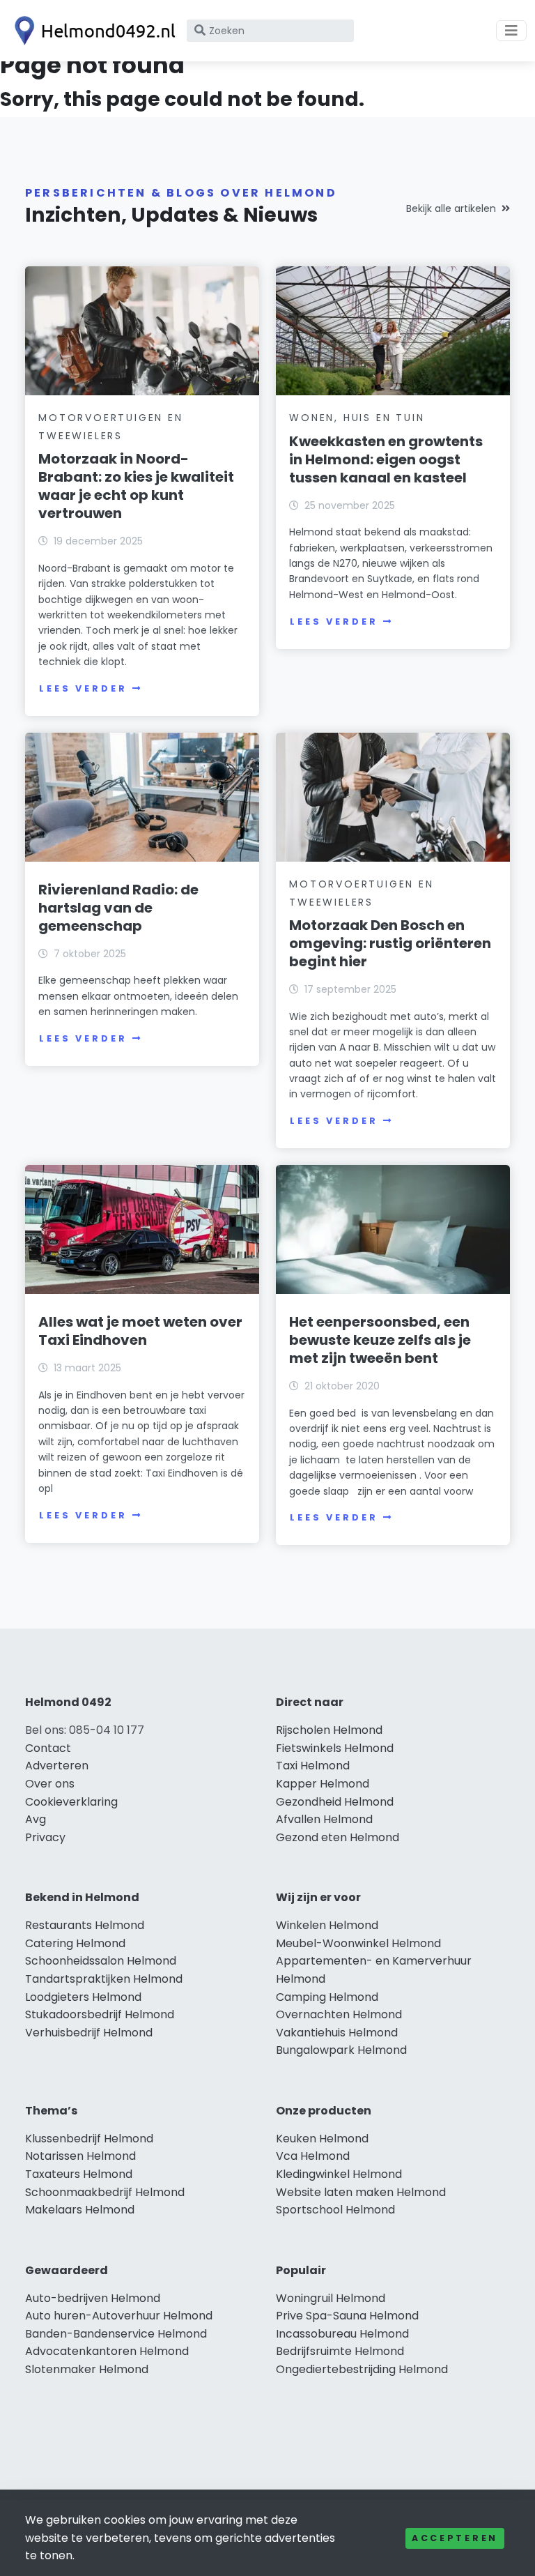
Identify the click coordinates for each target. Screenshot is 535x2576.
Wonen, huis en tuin (357, 418)
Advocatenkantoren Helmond (107, 2351)
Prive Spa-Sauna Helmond (347, 2316)
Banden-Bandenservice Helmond (116, 2334)
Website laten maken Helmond (361, 2192)
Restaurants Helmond (85, 1925)
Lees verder (83, 688)
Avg (36, 1819)
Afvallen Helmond (324, 1819)
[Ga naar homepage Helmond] (92, 31)
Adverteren (57, 1766)
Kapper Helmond (323, 1784)
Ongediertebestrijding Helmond (362, 2369)
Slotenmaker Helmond (87, 2369)
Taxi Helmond (313, 1766)
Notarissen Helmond (80, 2156)
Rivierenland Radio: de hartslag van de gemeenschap (118, 908)
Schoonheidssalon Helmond (101, 1961)
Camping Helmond (327, 1997)
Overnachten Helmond (339, 2014)
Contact (48, 1748)
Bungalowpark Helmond (341, 2050)
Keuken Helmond (322, 2139)
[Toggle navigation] (511, 31)
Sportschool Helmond (335, 2210)
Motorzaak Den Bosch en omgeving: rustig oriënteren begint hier (390, 943)
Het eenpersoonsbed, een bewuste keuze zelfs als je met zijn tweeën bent (380, 1340)
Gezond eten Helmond (338, 1837)
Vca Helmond (313, 2156)
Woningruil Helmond (331, 2298)
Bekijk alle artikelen (451, 208)
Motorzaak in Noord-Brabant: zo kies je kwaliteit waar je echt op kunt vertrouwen (136, 486)
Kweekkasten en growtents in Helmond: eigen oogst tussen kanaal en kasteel (386, 459)
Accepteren (455, 2538)
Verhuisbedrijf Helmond (89, 2033)
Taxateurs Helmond (79, 2174)
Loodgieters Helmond (83, 1997)
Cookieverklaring (71, 1802)
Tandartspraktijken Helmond (104, 1979)
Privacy (45, 1837)
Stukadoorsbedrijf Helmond (100, 2014)
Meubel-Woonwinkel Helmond (358, 1943)
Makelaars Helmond (80, 2210)
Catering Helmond (75, 1943)
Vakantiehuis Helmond (337, 2033)
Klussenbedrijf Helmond (89, 2139)
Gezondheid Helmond (335, 1802)
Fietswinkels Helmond (335, 1748)
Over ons (50, 1784)
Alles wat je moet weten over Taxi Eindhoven (140, 1331)
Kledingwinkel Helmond (339, 2174)
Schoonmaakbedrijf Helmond (105, 2192)
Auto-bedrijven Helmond (93, 2298)
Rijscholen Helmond (329, 1730)
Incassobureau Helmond (342, 2334)
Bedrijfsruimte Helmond (340, 2351)
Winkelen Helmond (327, 1925)
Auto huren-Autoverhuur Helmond (119, 2316)
